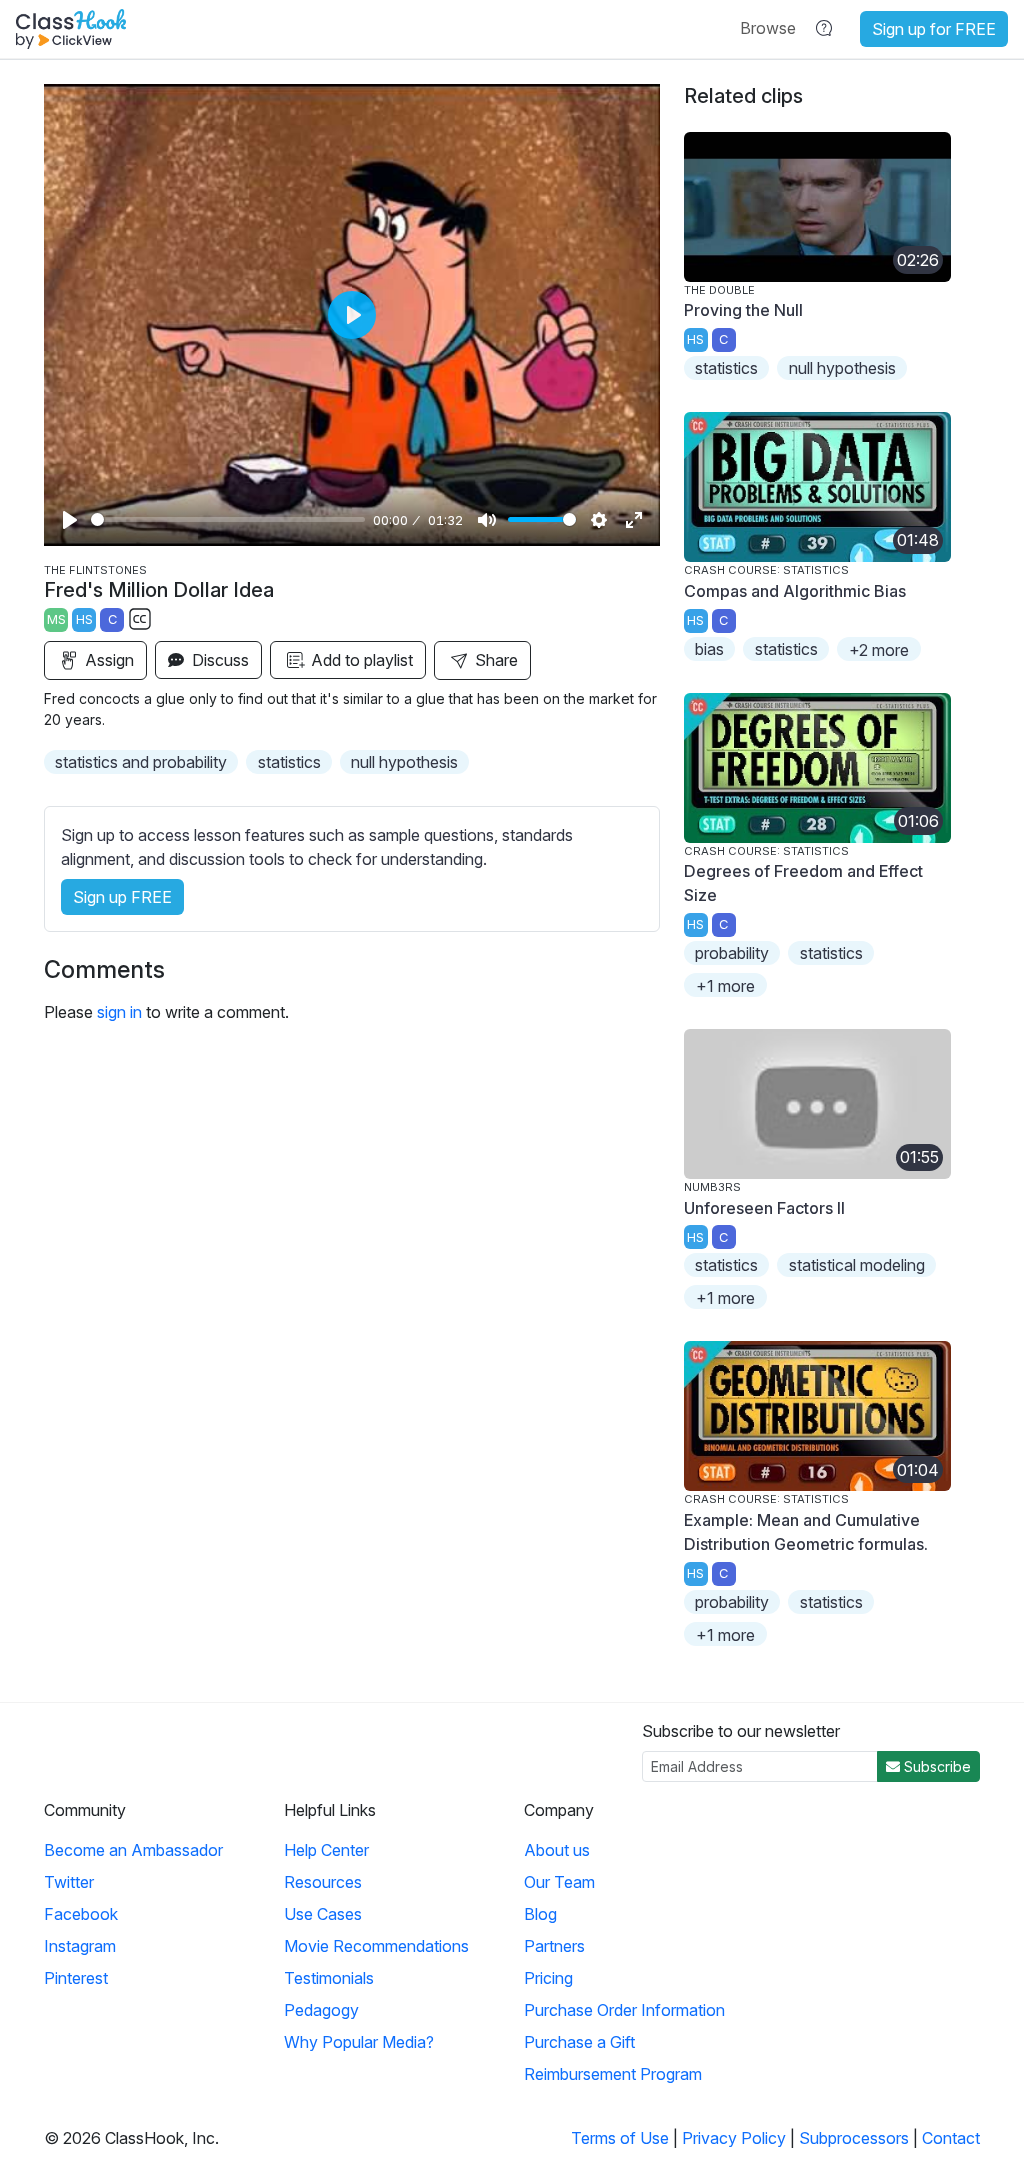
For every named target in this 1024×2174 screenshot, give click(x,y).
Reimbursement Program (613, 2074)
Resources (323, 1882)
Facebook (81, 1914)
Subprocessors (854, 2138)
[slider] (228, 519)
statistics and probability (141, 762)
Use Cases (323, 1914)
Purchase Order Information (624, 2010)
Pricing (548, 1978)
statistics (289, 762)
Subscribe (935, 1766)
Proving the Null (743, 310)
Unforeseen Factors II (764, 1208)
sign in (119, 1012)
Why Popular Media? (359, 2042)
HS (84, 619)
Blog (540, 1914)
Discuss (218, 660)
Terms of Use (620, 2138)
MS (56, 619)
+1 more (725, 986)
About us (557, 1850)
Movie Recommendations (376, 1946)
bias (709, 649)
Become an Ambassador (133, 1850)
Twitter (69, 1882)
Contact (951, 2138)
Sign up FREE (122, 897)
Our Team (559, 1882)
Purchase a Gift (579, 2042)
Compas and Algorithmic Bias (795, 591)
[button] (768, 28)
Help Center (326, 1850)
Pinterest (76, 1978)
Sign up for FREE (934, 29)
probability (732, 953)
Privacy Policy (734, 2138)
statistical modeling (857, 1265)
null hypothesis (404, 762)
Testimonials (329, 1978)
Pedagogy (321, 2010)
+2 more (879, 650)
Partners (554, 1946)
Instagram (80, 1946)
